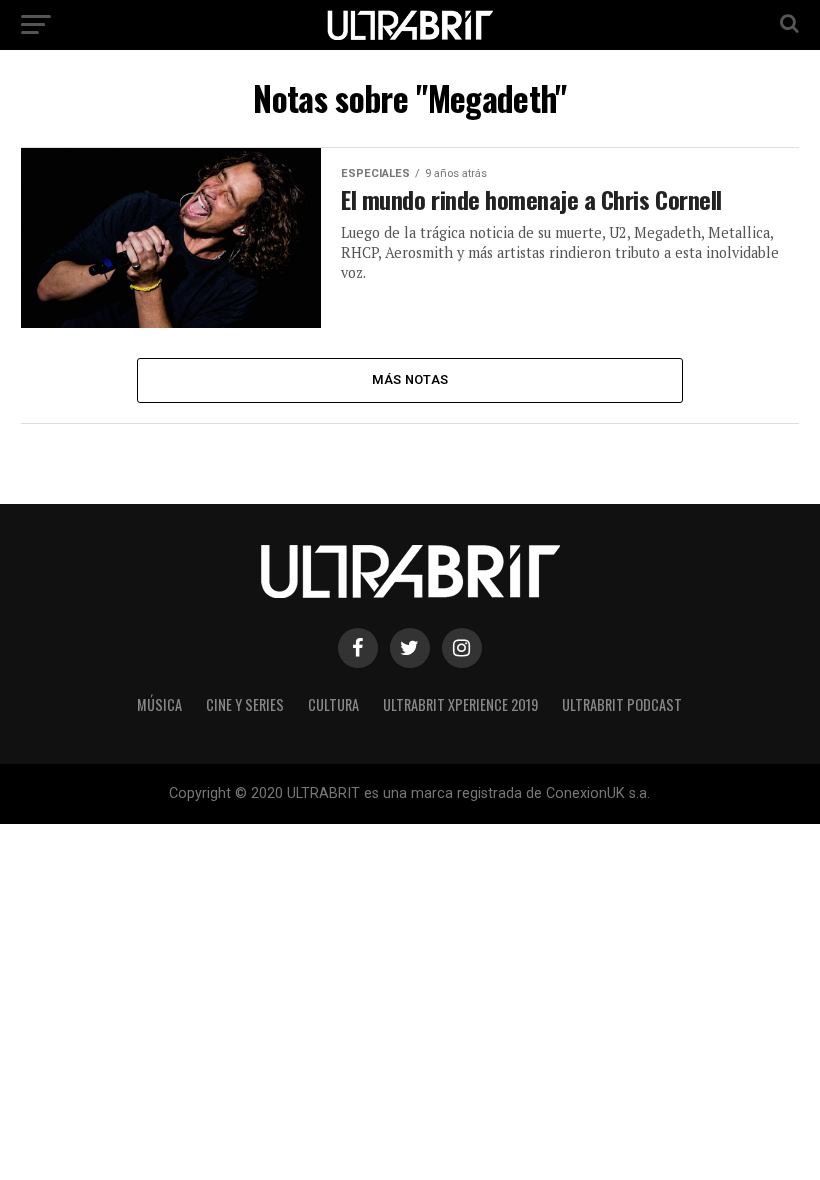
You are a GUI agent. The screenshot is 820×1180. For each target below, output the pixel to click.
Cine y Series (245, 704)
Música (159, 704)
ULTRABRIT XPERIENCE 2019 (460, 704)
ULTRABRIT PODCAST (622, 704)
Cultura (333, 704)
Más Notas (410, 379)
